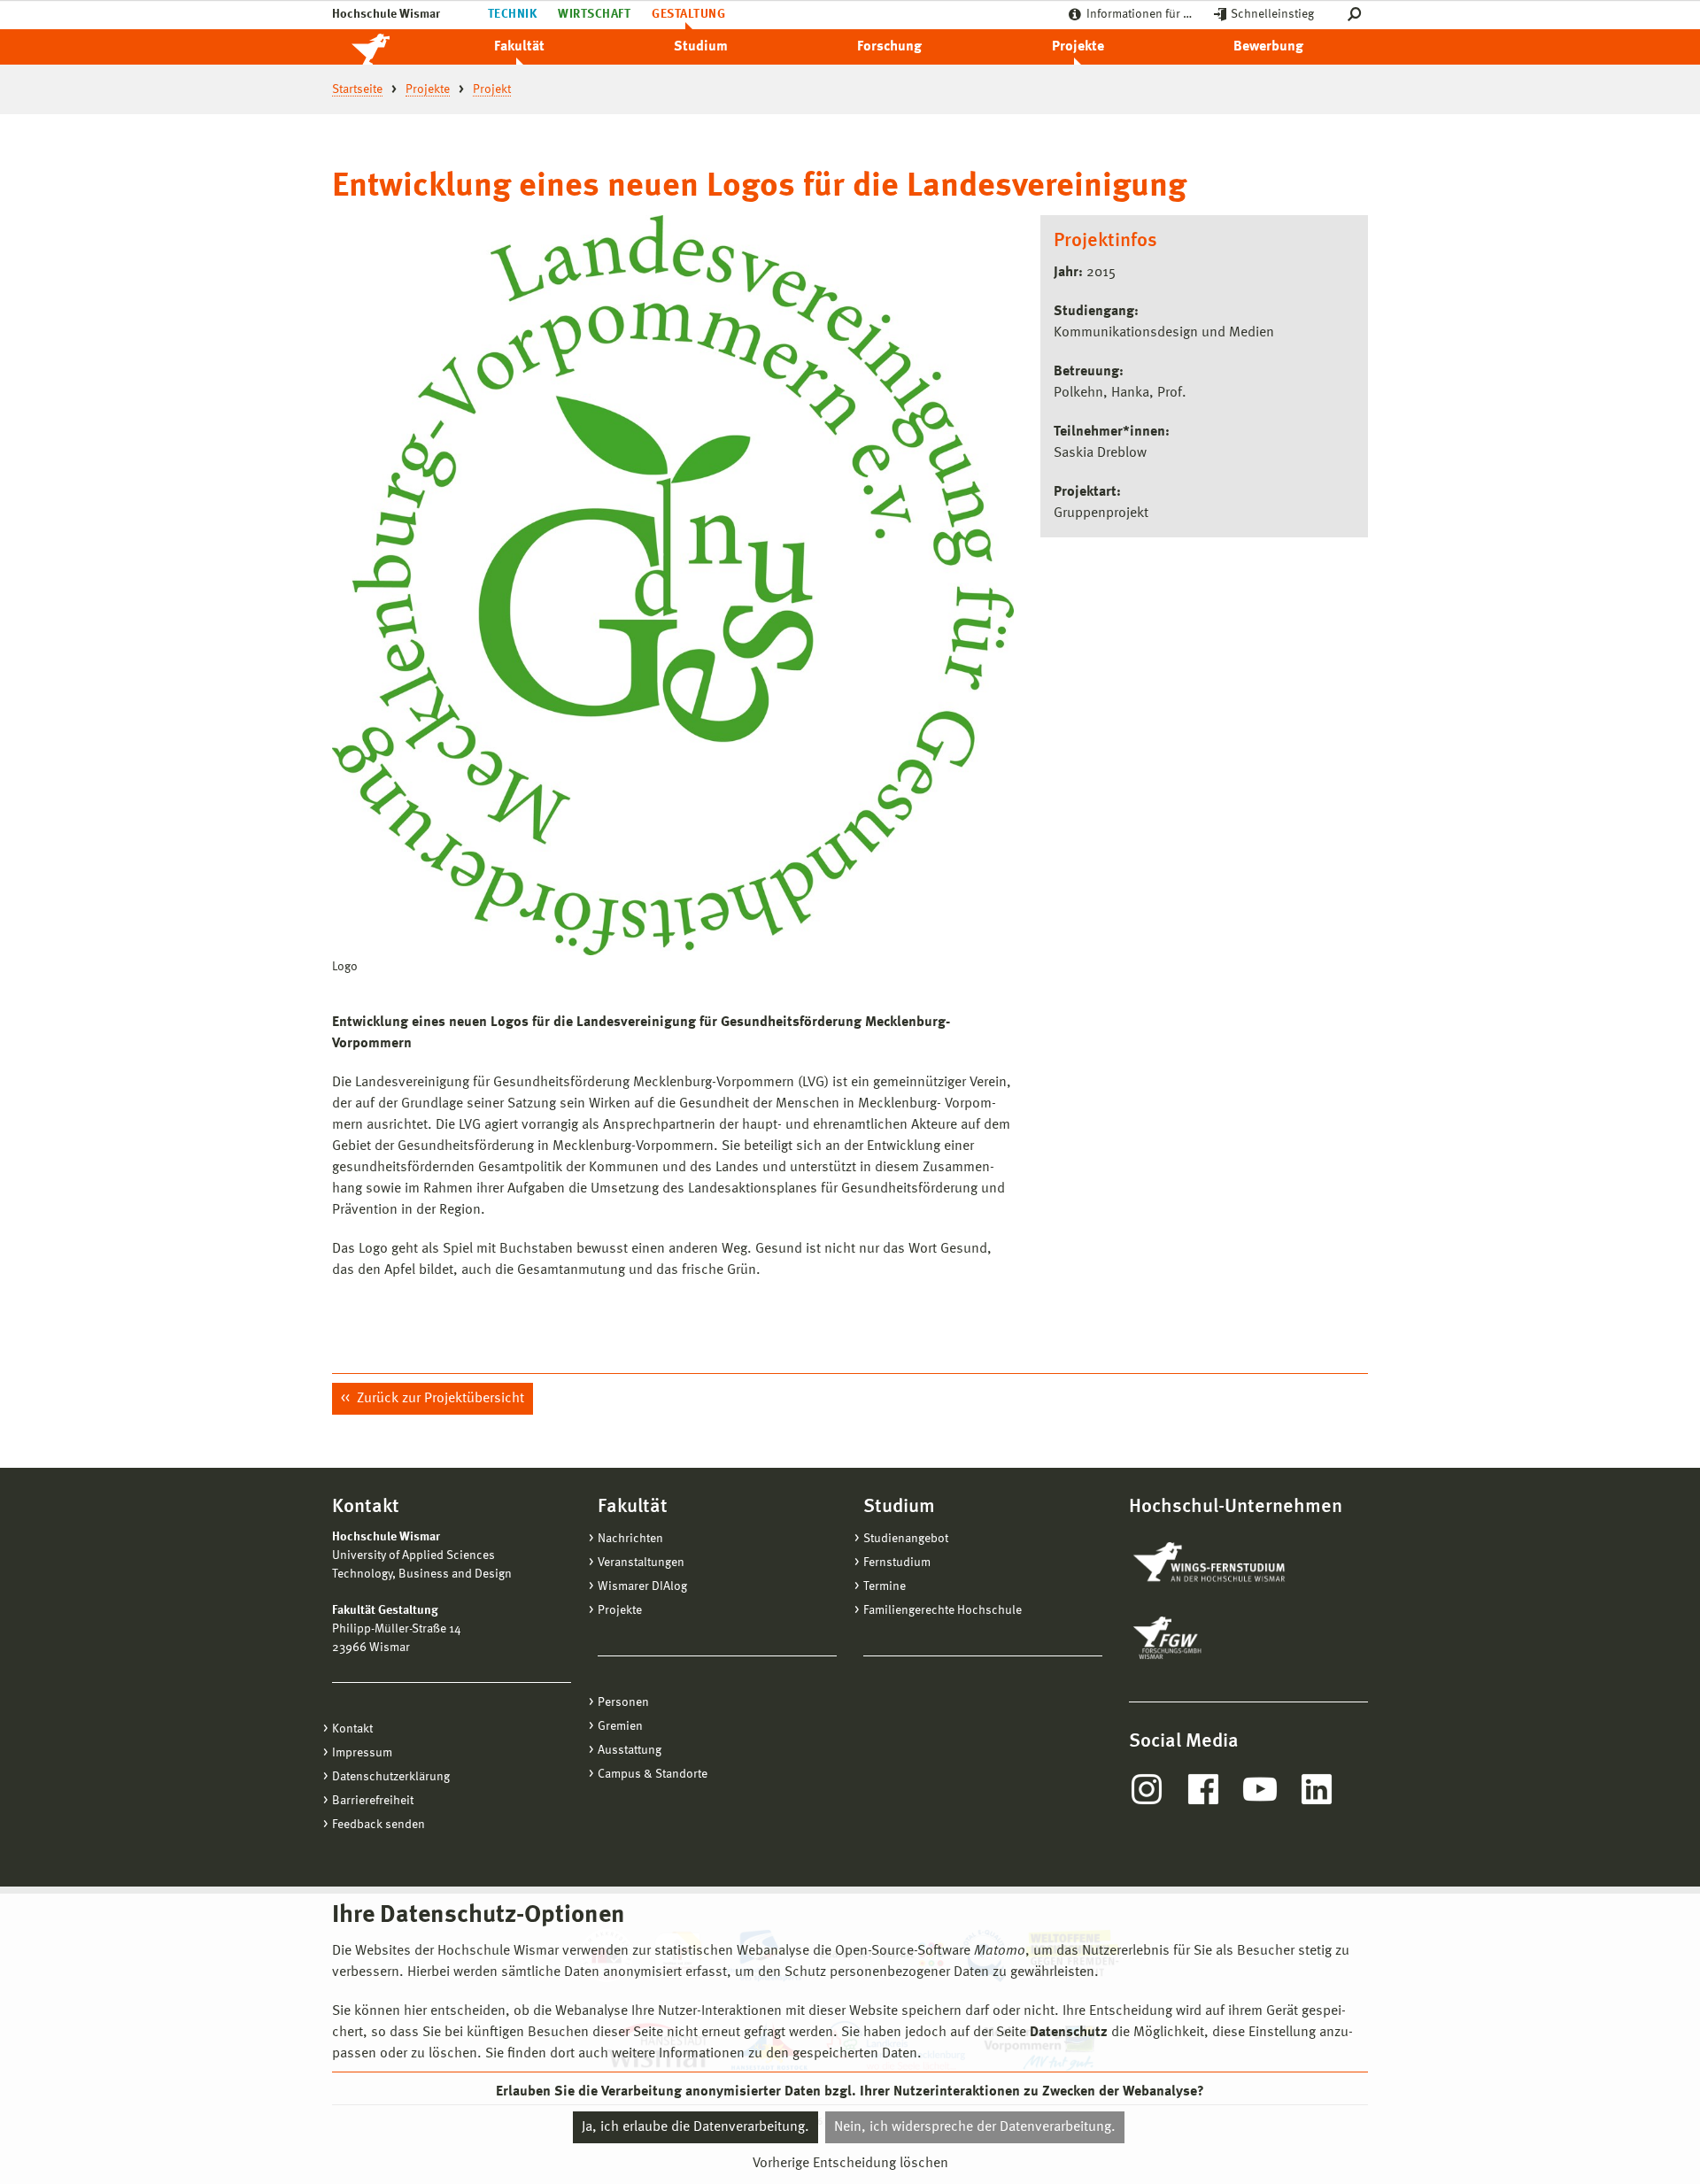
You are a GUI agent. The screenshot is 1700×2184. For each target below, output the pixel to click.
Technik (512, 14)
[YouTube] (1260, 1789)
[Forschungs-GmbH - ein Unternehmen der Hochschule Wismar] (1209, 1638)
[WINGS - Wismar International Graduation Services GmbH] (1229, 1563)
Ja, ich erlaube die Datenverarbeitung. (695, 2127)
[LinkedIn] (1317, 1789)
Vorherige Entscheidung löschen (850, 2164)
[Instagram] (1147, 1789)
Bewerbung (1268, 47)
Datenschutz (1069, 2033)
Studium (701, 47)
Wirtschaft (594, 14)
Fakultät (519, 47)
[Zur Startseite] (390, 47)
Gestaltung (688, 14)
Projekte (1078, 47)
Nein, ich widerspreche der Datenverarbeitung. (975, 2127)
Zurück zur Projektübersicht (439, 1399)
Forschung (889, 47)
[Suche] (1358, 15)
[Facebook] (1203, 1789)
